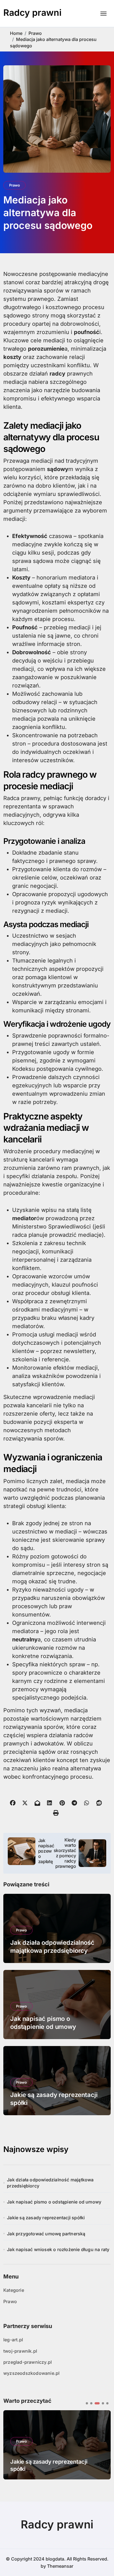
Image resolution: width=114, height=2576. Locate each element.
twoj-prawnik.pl (20, 2351)
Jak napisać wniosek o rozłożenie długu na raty (58, 2249)
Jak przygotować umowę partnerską (46, 2234)
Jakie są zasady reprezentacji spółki (46, 2218)
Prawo (15, 185)
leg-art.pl (13, 2340)
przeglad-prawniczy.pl (28, 2362)
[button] (87, 2403)
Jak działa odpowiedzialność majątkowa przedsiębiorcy (50, 2183)
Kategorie (14, 2290)
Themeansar (60, 2566)
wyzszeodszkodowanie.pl (31, 2373)
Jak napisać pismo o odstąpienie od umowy (54, 2202)
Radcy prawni (32, 13)
